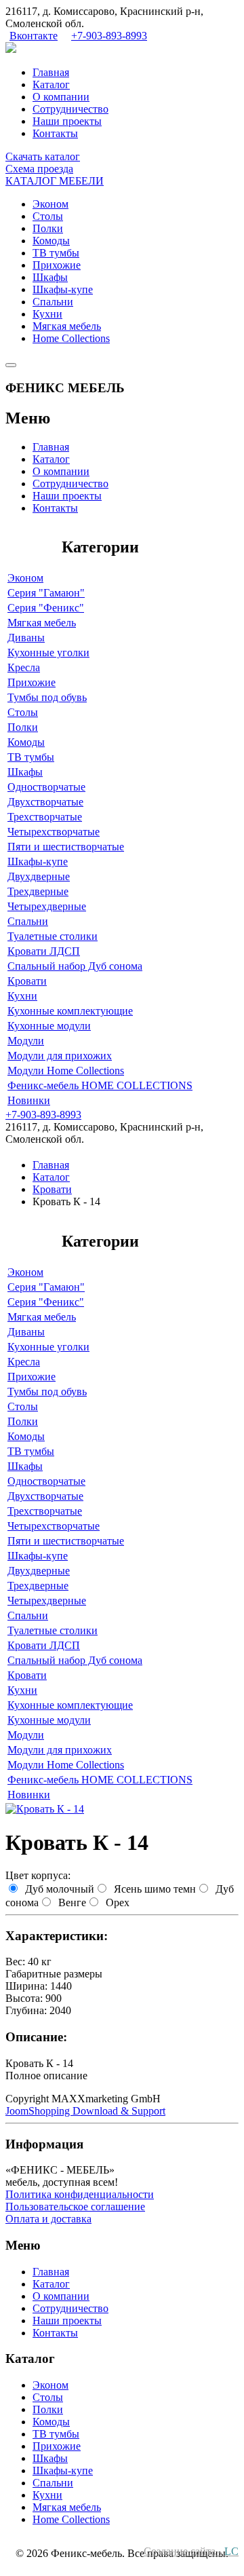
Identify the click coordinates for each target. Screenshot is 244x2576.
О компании (61, 97)
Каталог (51, 84)
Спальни (53, 302)
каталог (43, 156)
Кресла (24, 667)
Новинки (29, 1100)
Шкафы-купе (63, 289)
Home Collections (71, 338)
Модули (26, 1041)
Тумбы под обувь (47, 697)
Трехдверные (38, 891)
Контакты (55, 133)
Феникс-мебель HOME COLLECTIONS (100, 1085)
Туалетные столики (53, 936)
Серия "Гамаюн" (46, 593)
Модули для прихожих (60, 1056)
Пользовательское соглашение (75, 2206)
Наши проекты (67, 121)
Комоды (51, 241)
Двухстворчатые (45, 802)
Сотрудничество (70, 109)
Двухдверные (39, 876)
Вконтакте (34, 36)
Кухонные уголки (48, 652)
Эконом (50, 204)
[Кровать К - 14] (45, 1809)
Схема (39, 169)
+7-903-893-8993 (109, 36)
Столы (48, 216)
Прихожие (57, 265)
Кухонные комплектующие (70, 1011)
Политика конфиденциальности (80, 2194)
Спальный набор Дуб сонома (75, 966)
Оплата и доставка (48, 2219)
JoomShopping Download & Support (85, 2111)
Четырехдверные (47, 906)
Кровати (27, 981)
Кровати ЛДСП (44, 951)
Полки (48, 228)
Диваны (26, 638)
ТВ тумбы (56, 253)
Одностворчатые (46, 787)
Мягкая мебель (67, 326)
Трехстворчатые (45, 817)
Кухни (47, 314)
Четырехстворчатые (54, 832)
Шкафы (50, 277)
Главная (51, 72)
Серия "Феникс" (46, 608)
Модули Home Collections (66, 1071)
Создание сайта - (191, 2551)
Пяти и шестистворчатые (66, 847)
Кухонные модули (49, 1026)
